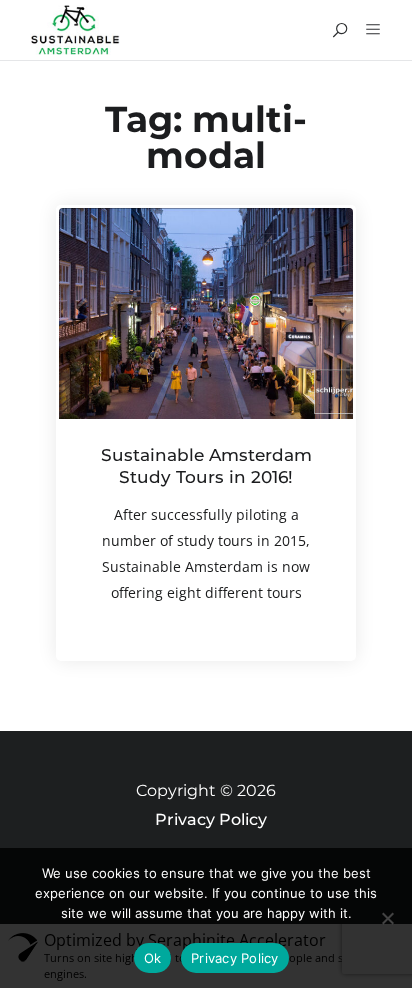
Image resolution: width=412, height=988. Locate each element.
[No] (387, 918)
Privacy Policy (211, 819)
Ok (153, 958)
